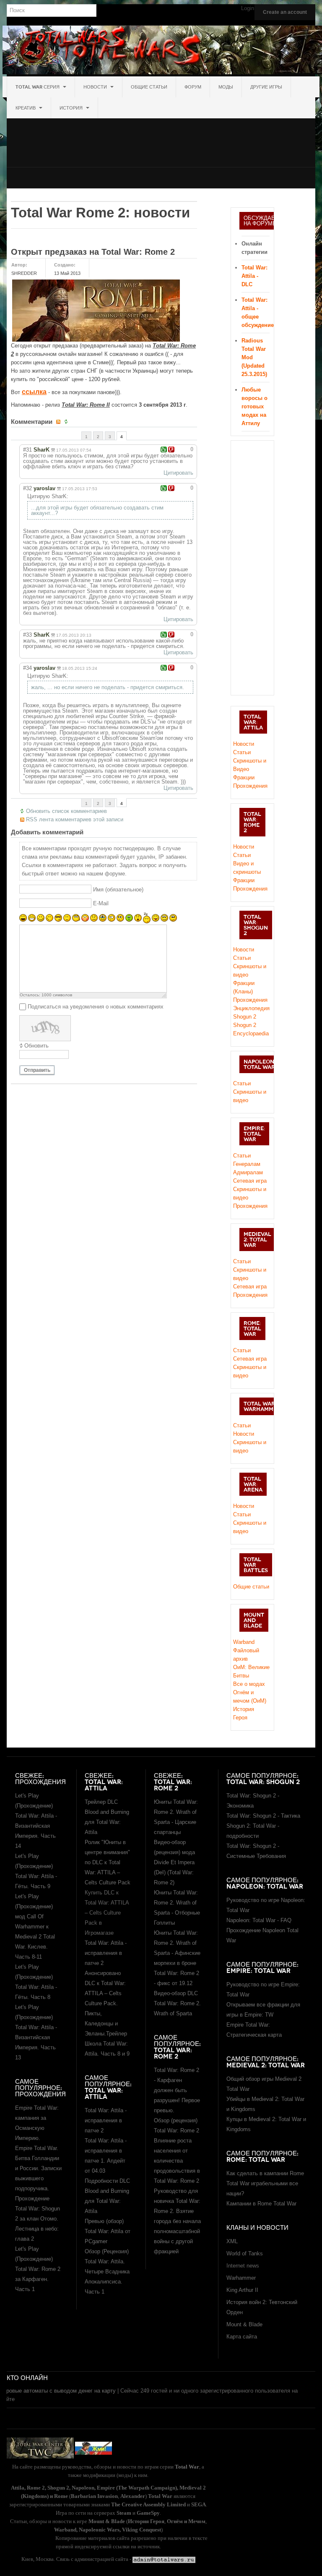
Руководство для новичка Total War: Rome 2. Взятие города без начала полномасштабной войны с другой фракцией (177, 2221)
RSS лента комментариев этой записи (75, 819)
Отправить (37, 1070)
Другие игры (266, 87)
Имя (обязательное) (118, 890)
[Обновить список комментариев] (67, 422)
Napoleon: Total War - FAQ (259, 1920)
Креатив (26, 108)
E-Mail (101, 903)
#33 (27, 635)
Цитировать (178, 473)
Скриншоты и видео (250, 1096)
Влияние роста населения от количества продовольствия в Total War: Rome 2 (177, 2161)
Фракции (244, 777)
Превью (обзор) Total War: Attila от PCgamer (108, 2231)
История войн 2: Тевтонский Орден (262, 2307)
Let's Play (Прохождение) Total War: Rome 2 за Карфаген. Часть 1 (38, 2269)
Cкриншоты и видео (250, 971)
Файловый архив (246, 1655)
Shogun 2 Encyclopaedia (251, 1029)
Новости (96, 87)
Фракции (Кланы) (244, 987)
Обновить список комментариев (66, 811)
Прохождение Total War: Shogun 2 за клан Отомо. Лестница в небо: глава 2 (38, 2219)
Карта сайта (242, 2337)
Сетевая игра (250, 1181)
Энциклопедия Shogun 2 (251, 1012)
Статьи (242, 752)
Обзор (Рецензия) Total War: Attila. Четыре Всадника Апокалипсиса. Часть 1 (107, 2272)
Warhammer (241, 2278)
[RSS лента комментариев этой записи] (59, 422)
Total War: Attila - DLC (254, 276)
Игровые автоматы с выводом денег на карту (58, 2391)
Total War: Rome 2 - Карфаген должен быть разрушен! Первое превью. (177, 2090)
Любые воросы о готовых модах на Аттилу (254, 406)
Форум (193, 87)
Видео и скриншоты (247, 868)
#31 (27, 450)
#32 (27, 488)
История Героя (244, 1713)
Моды (226, 87)
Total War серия (38, 87)
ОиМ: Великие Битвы (251, 1671)
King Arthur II (242, 2290)
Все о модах (249, 1684)
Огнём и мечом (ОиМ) (250, 1697)
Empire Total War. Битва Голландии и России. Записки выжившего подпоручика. (38, 2168)
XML (232, 2241)
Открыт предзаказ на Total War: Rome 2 (93, 252)
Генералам (247, 1164)
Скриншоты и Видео (250, 765)
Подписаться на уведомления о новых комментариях (96, 1007)
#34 (27, 668)
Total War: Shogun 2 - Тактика (263, 1816)
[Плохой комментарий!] (171, 449)
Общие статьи (149, 87)
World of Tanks (245, 2253)
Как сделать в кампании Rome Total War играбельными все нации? (265, 2183)
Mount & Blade (244, 2324)
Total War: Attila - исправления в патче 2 (106, 2120)
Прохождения (250, 786)
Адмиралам (248, 1172)
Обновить (36, 1046)
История (72, 108)
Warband (244, 1642)
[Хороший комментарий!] (164, 449)
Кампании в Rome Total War (261, 2204)
